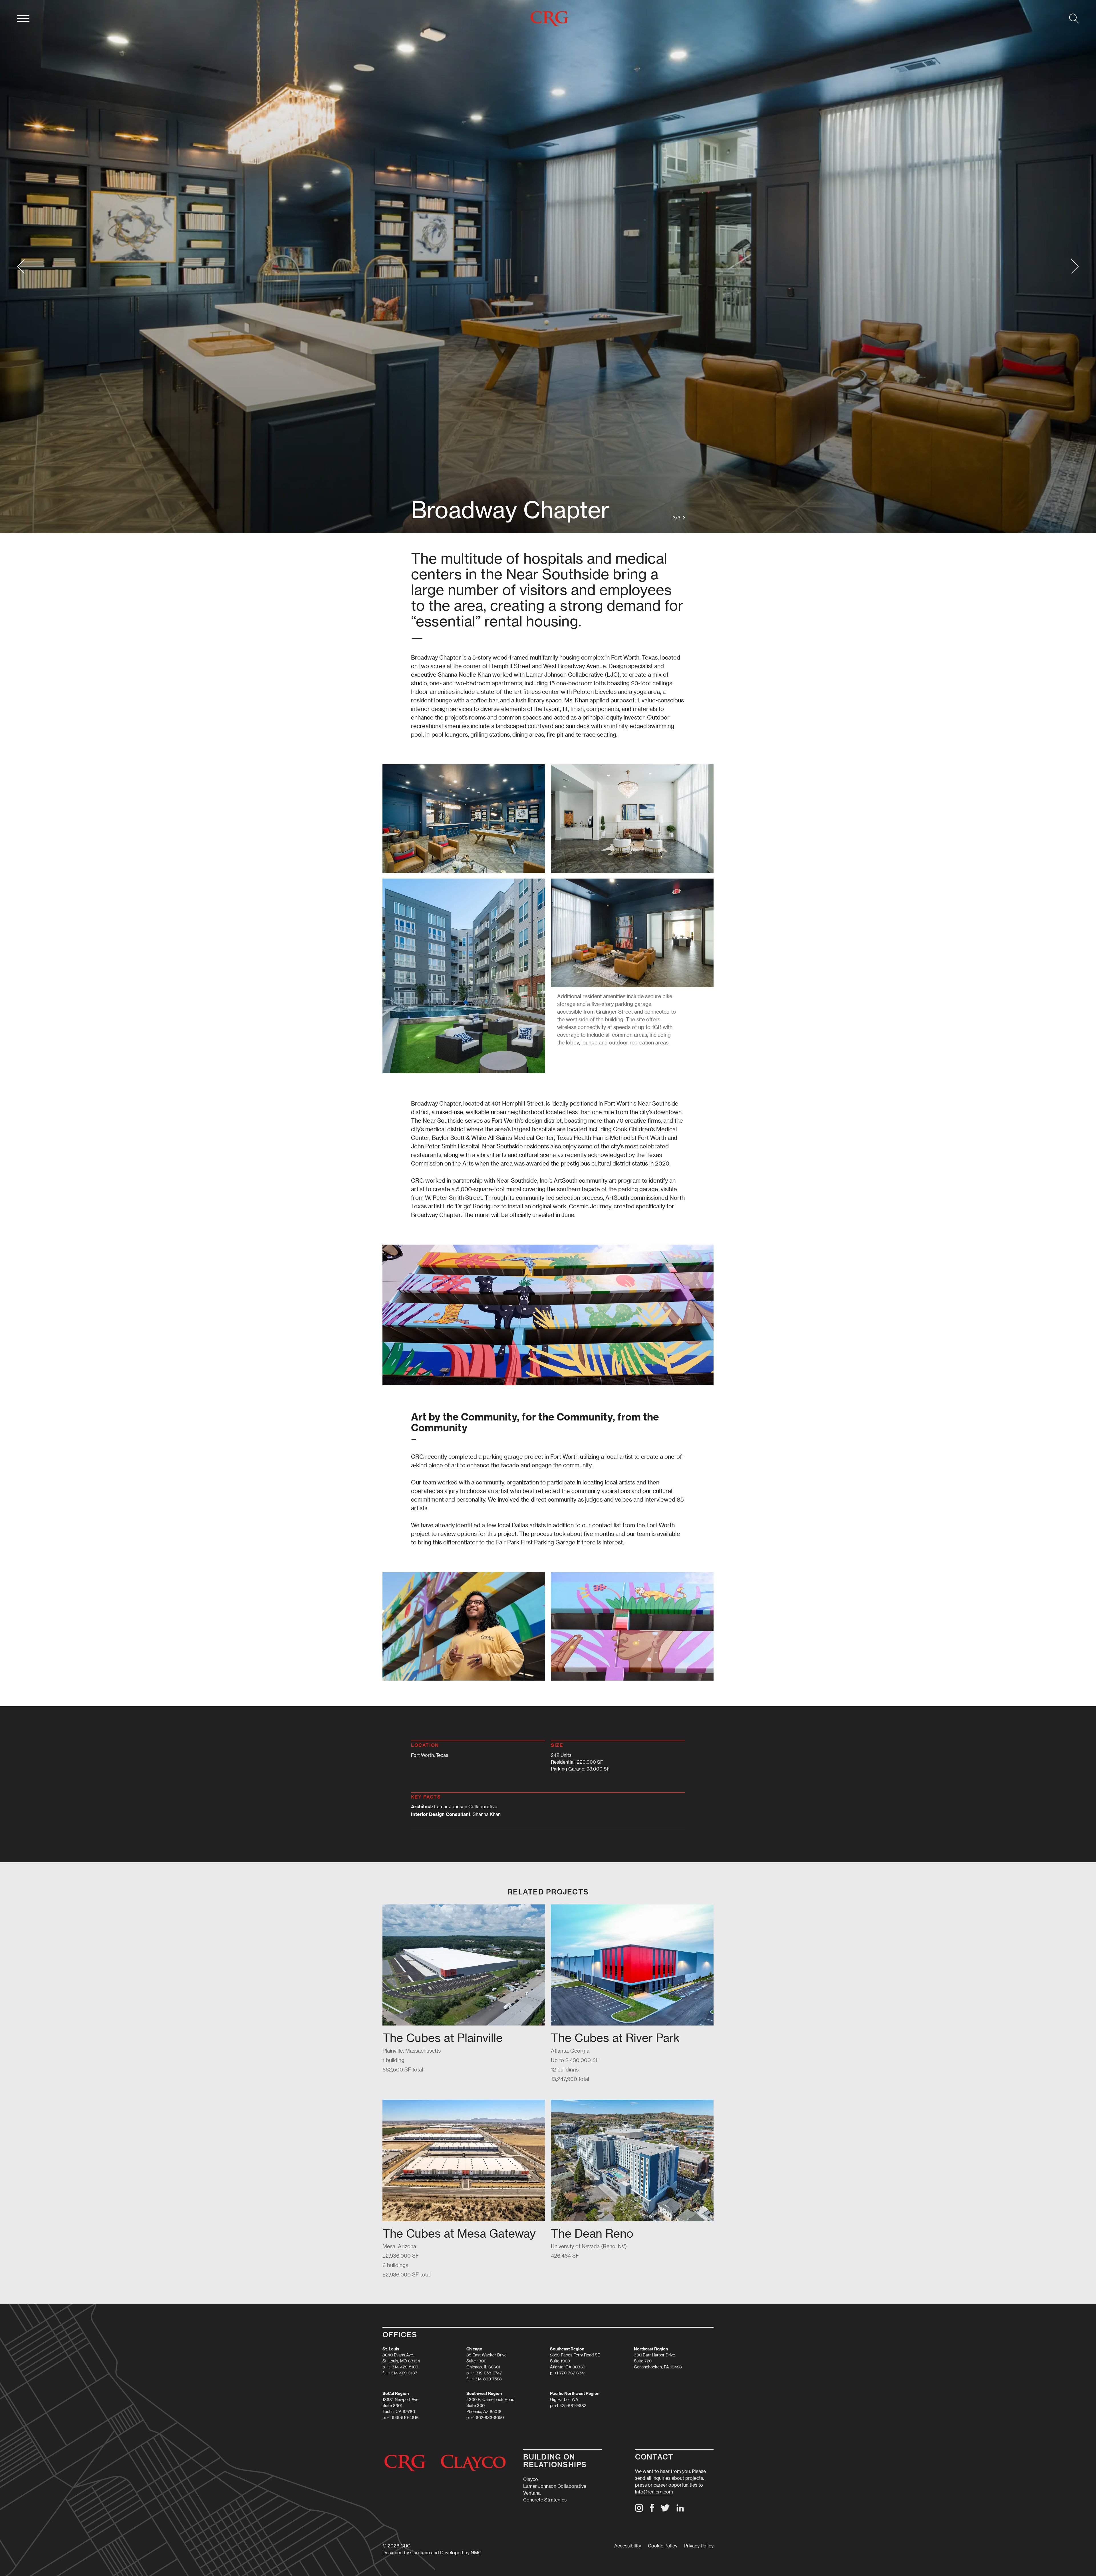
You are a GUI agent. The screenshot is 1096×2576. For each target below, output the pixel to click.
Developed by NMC (461, 2552)
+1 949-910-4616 (403, 2417)
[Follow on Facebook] (652, 2510)
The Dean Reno (592, 2233)
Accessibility (628, 2546)
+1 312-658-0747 (486, 2373)
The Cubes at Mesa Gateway (459, 2233)
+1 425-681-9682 (570, 2405)
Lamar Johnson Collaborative (555, 2486)
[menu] (23, 19)
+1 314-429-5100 (402, 2367)
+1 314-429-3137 (402, 2373)
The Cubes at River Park (615, 2038)
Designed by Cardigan (406, 2552)
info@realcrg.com (654, 2492)
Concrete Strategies (545, 2500)
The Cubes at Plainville (443, 2038)
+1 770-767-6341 (570, 2373)
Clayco (531, 2479)
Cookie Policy (663, 2546)
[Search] (1074, 19)
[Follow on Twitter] (665, 2510)
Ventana (532, 2493)
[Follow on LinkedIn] (680, 2510)
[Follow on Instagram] (639, 2510)
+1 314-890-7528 (486, 2379)
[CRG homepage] (549, 19)
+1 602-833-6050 (487, 2417)
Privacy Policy (699, 2546)
